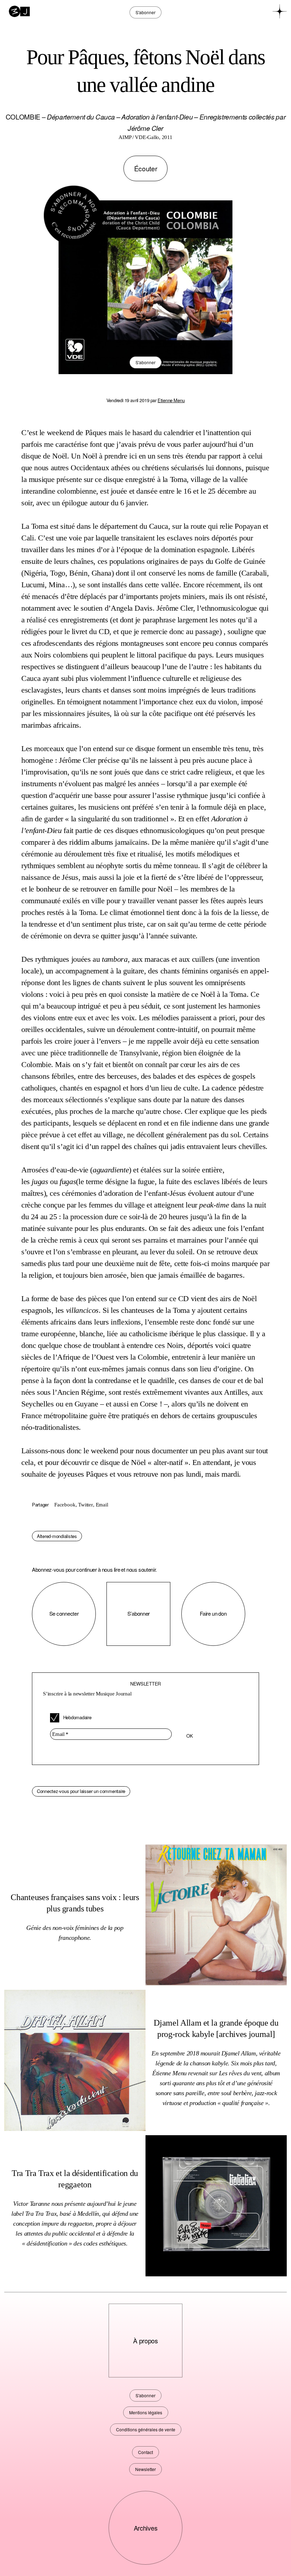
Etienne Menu (171, 400)
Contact (145, 2452)
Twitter (85, 1505)
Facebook (65, 1505)
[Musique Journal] (19, 11)
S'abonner (145, 362)
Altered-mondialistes (57, 1536)
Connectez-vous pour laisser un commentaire (81, 1791)
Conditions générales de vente (146, 2429)
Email (102, 1505)
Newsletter (145, 2469)
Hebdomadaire (77, 1717)
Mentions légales (146, 2412)
